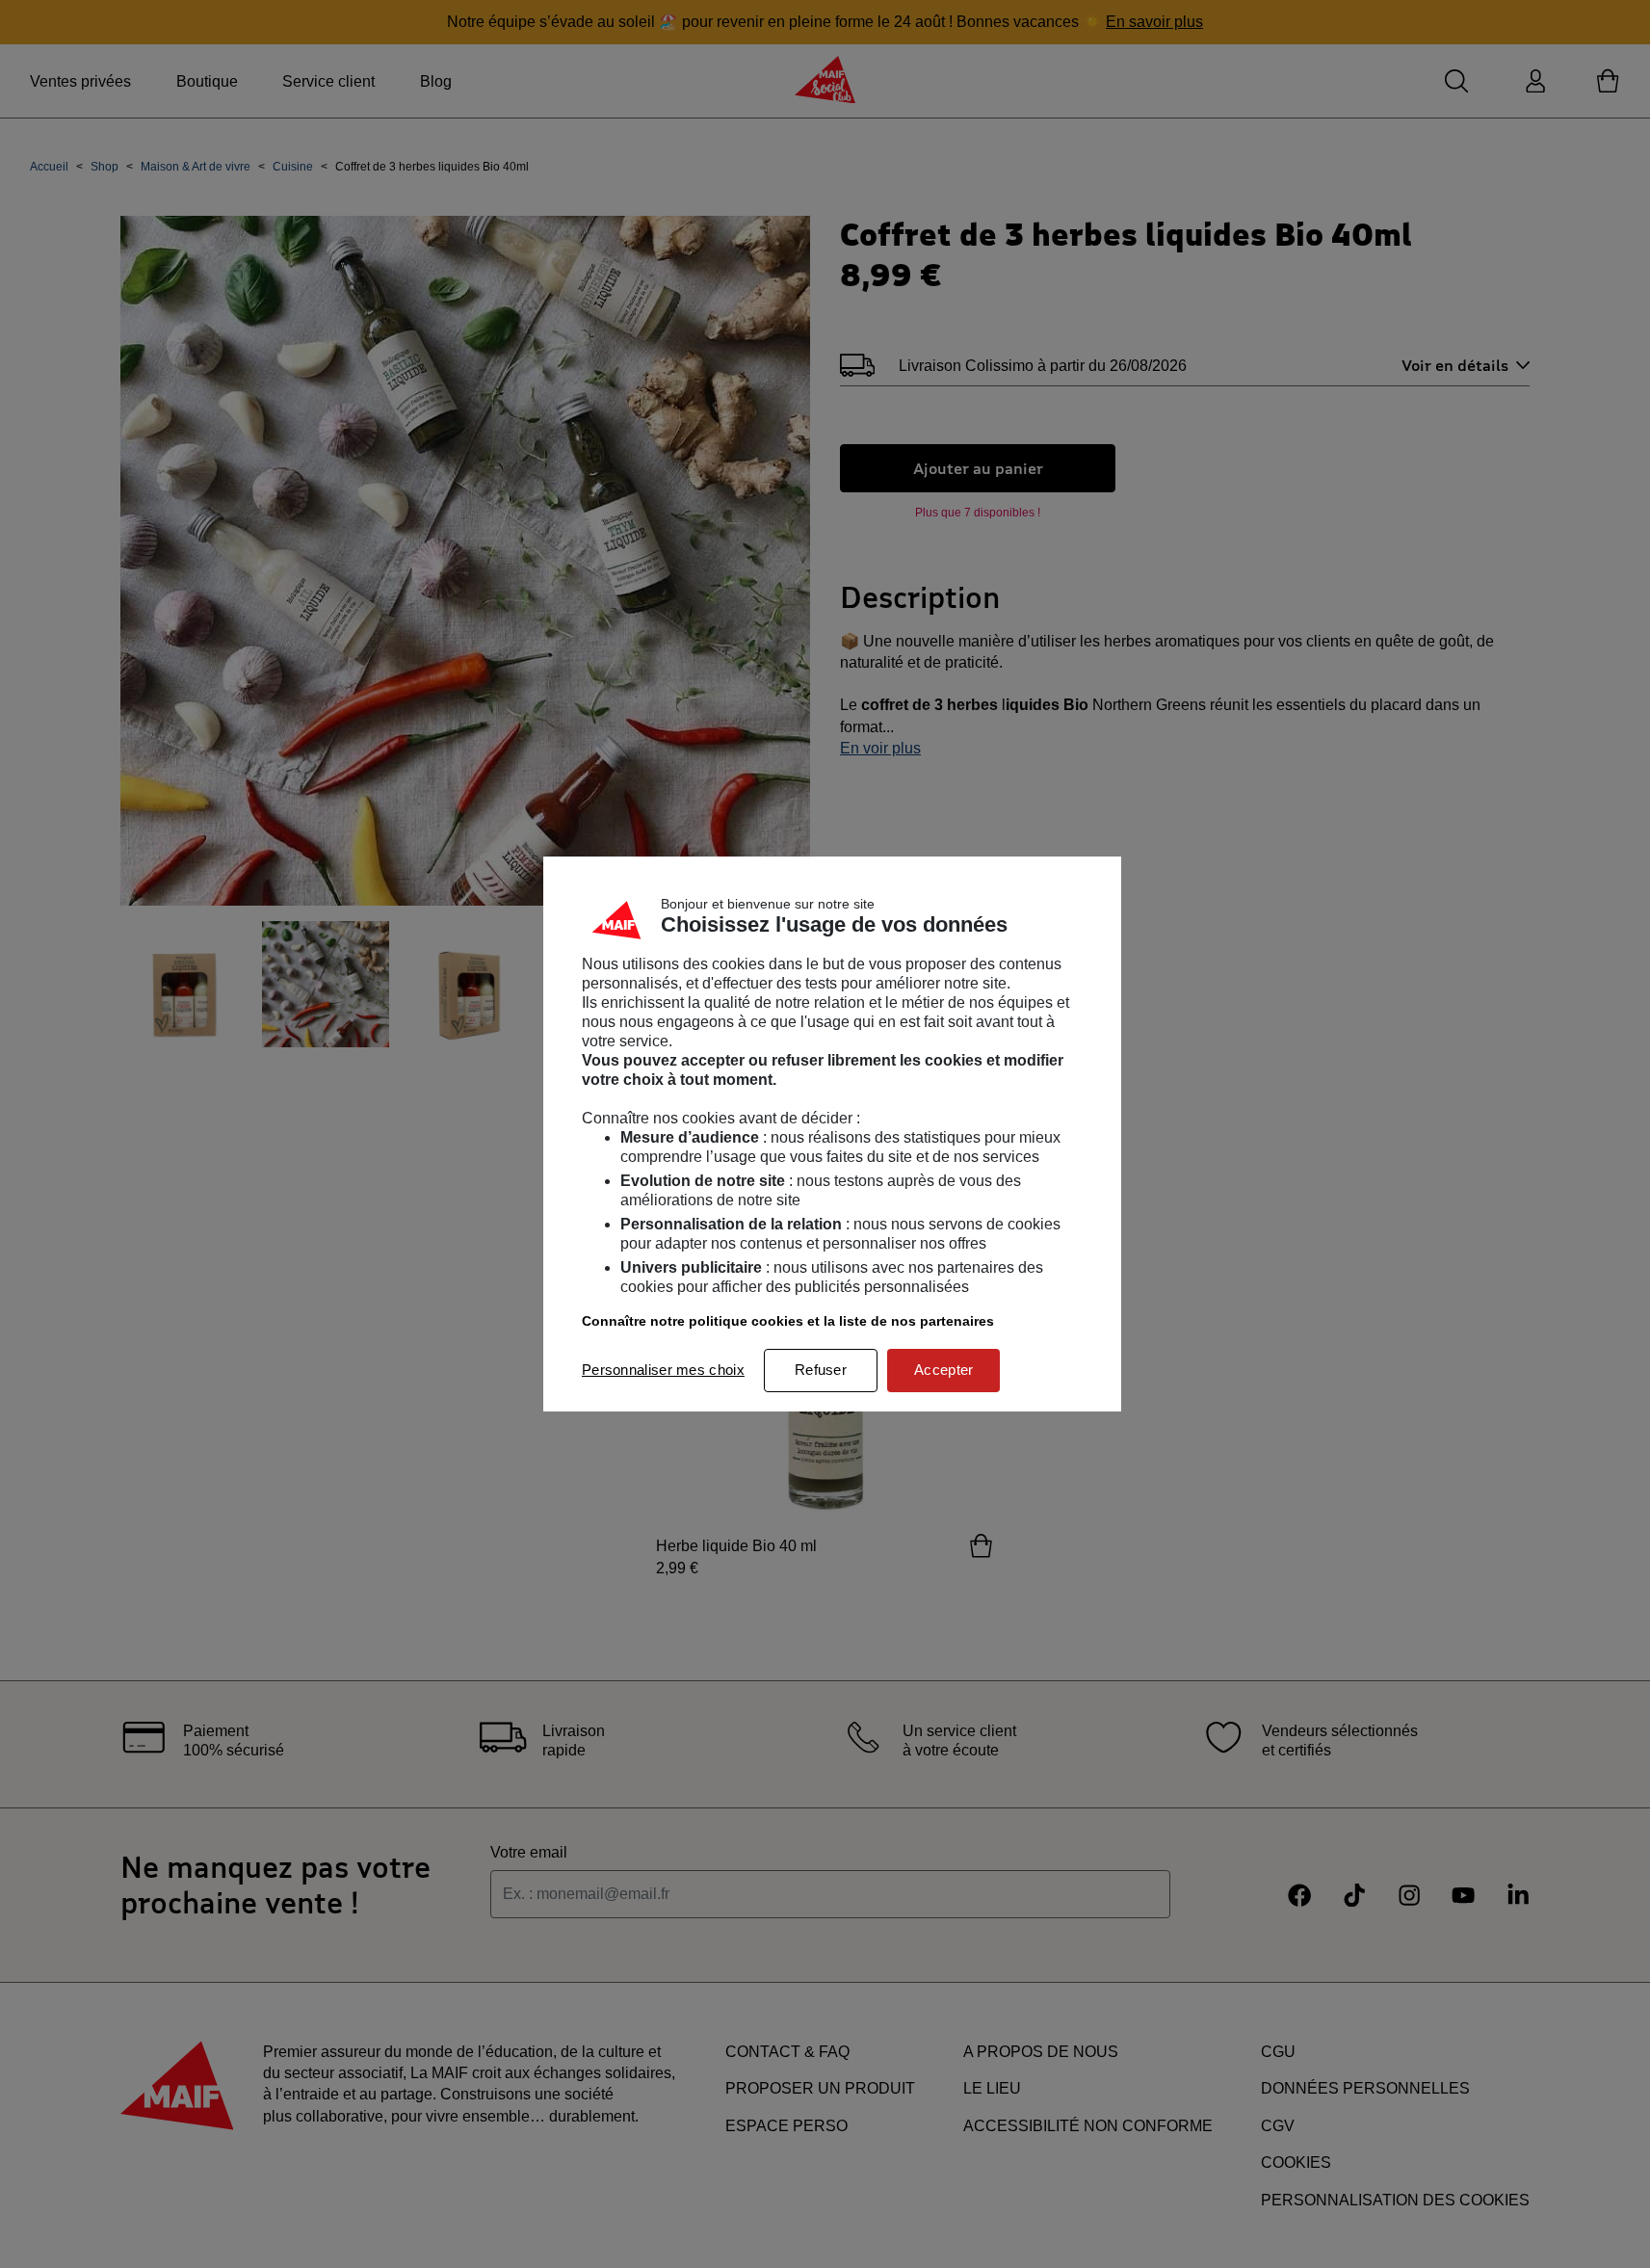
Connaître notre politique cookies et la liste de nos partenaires (788, 1321)
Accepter (943, 1370)
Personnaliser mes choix (663, 1370)
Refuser (821, 1370)
